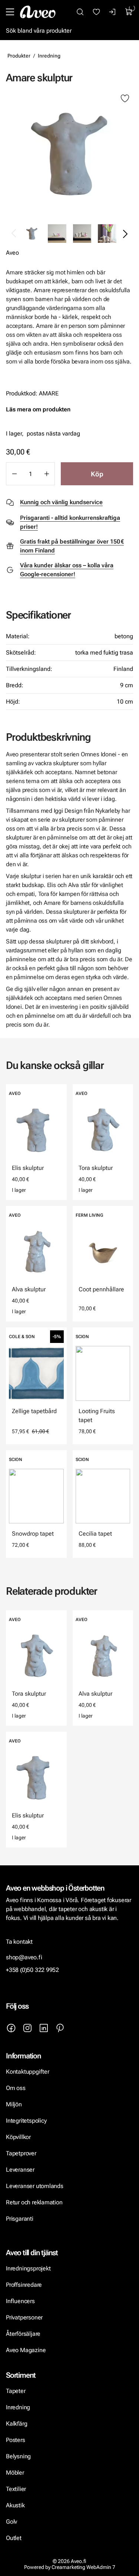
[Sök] (80, 12)
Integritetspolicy (26, 2121)
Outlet (14, 2538)
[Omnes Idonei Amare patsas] (57, 234)
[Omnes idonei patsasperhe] (82, 234)
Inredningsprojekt (28, 2268)
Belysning (19, 2456)
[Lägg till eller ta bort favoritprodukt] (125, 99)
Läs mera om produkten (38, 409)
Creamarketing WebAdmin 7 (83, 2567)
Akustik (15, 2505)
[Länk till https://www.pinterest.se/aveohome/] (60, 2028)
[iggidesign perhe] (107, 234)
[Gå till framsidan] (38, 12)
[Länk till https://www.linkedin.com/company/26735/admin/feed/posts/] (44, 2028)
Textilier (16, 2489)
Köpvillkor (19, 2137)
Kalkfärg (16, 2424)
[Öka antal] (47, 474)
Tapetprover (21, 2153)
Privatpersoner (24, 2317)
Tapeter (16, 2391)
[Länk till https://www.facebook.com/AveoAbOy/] (11, 2028)
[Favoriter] (96, 12)
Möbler (15, 2473)
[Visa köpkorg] (129, 12)
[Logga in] (113, 12)
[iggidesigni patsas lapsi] (69, 154)
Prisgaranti (20, 2219)
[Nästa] (125, 234)
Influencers (20, 2301)
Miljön (14, 2104)
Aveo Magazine (26, 2350)
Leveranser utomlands (35, 2186)
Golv (11, 2522)
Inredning (49, 56)
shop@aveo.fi (24, 1957)
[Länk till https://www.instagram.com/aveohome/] (27, 2028)
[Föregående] (14, 234)
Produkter (19, 56)
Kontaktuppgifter (28, 2072)
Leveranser (20, 2170)
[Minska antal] (14, 474)
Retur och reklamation (34, 2202)
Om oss (16, 2088)
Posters (16, 2440)
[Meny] (10, 12)
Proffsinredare (24, 2285)
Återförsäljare (23, 2334)
